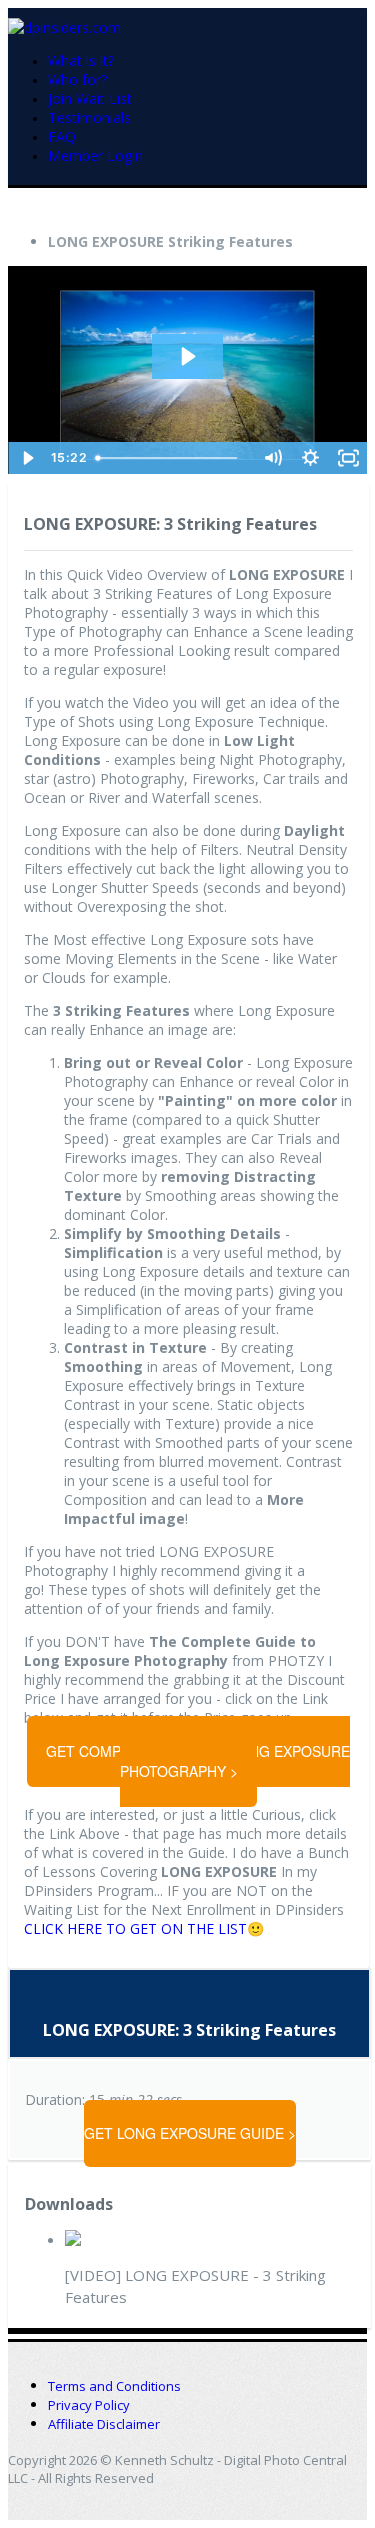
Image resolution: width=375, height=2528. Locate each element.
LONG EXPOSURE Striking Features (170, 241)
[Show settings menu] (310, 458)
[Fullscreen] (348, 458)
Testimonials (89, 117)
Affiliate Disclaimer (104, 2424)
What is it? (81, 60)
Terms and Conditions (114, 2386)
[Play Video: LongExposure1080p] (187, 356)
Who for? (77, 79)
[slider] (170, 458)
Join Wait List (90, 98)
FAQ (62, 136)
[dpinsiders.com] (64, 25)
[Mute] (272, 458)
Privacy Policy (89, 2405)
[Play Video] (27, 458)
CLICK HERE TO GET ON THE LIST (135, 1928)
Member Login (95, 155)
